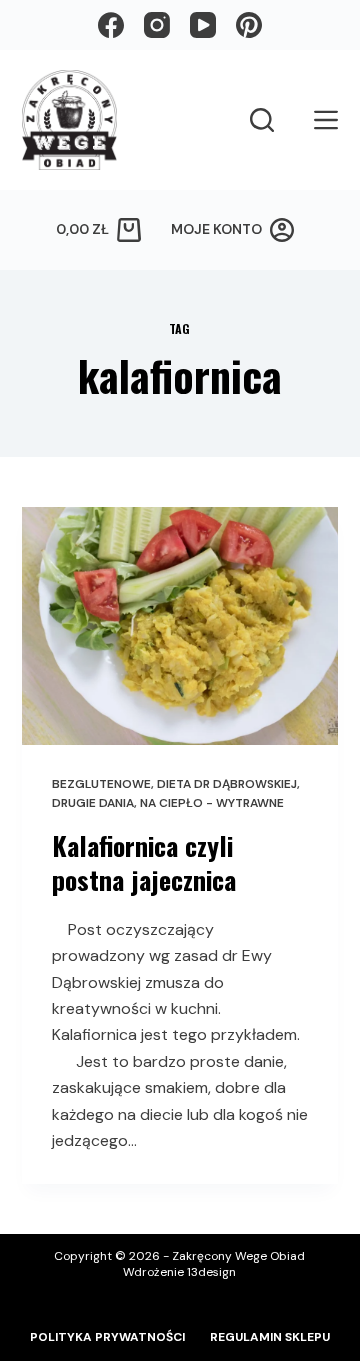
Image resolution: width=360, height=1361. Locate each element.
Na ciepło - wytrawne (212, 803)
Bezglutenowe (101, 784)
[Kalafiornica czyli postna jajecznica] (180, 626)
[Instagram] (157, 25)
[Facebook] (111, 25)
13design (211, 1272)
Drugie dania (93, 803)
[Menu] (326, 120)
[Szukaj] (262, 120)
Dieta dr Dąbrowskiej (227, 784)
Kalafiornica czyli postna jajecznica (144, 862)
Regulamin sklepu (270, 1337)
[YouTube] (203, 25)
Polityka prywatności (107, 1337)
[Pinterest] (249, 25)
